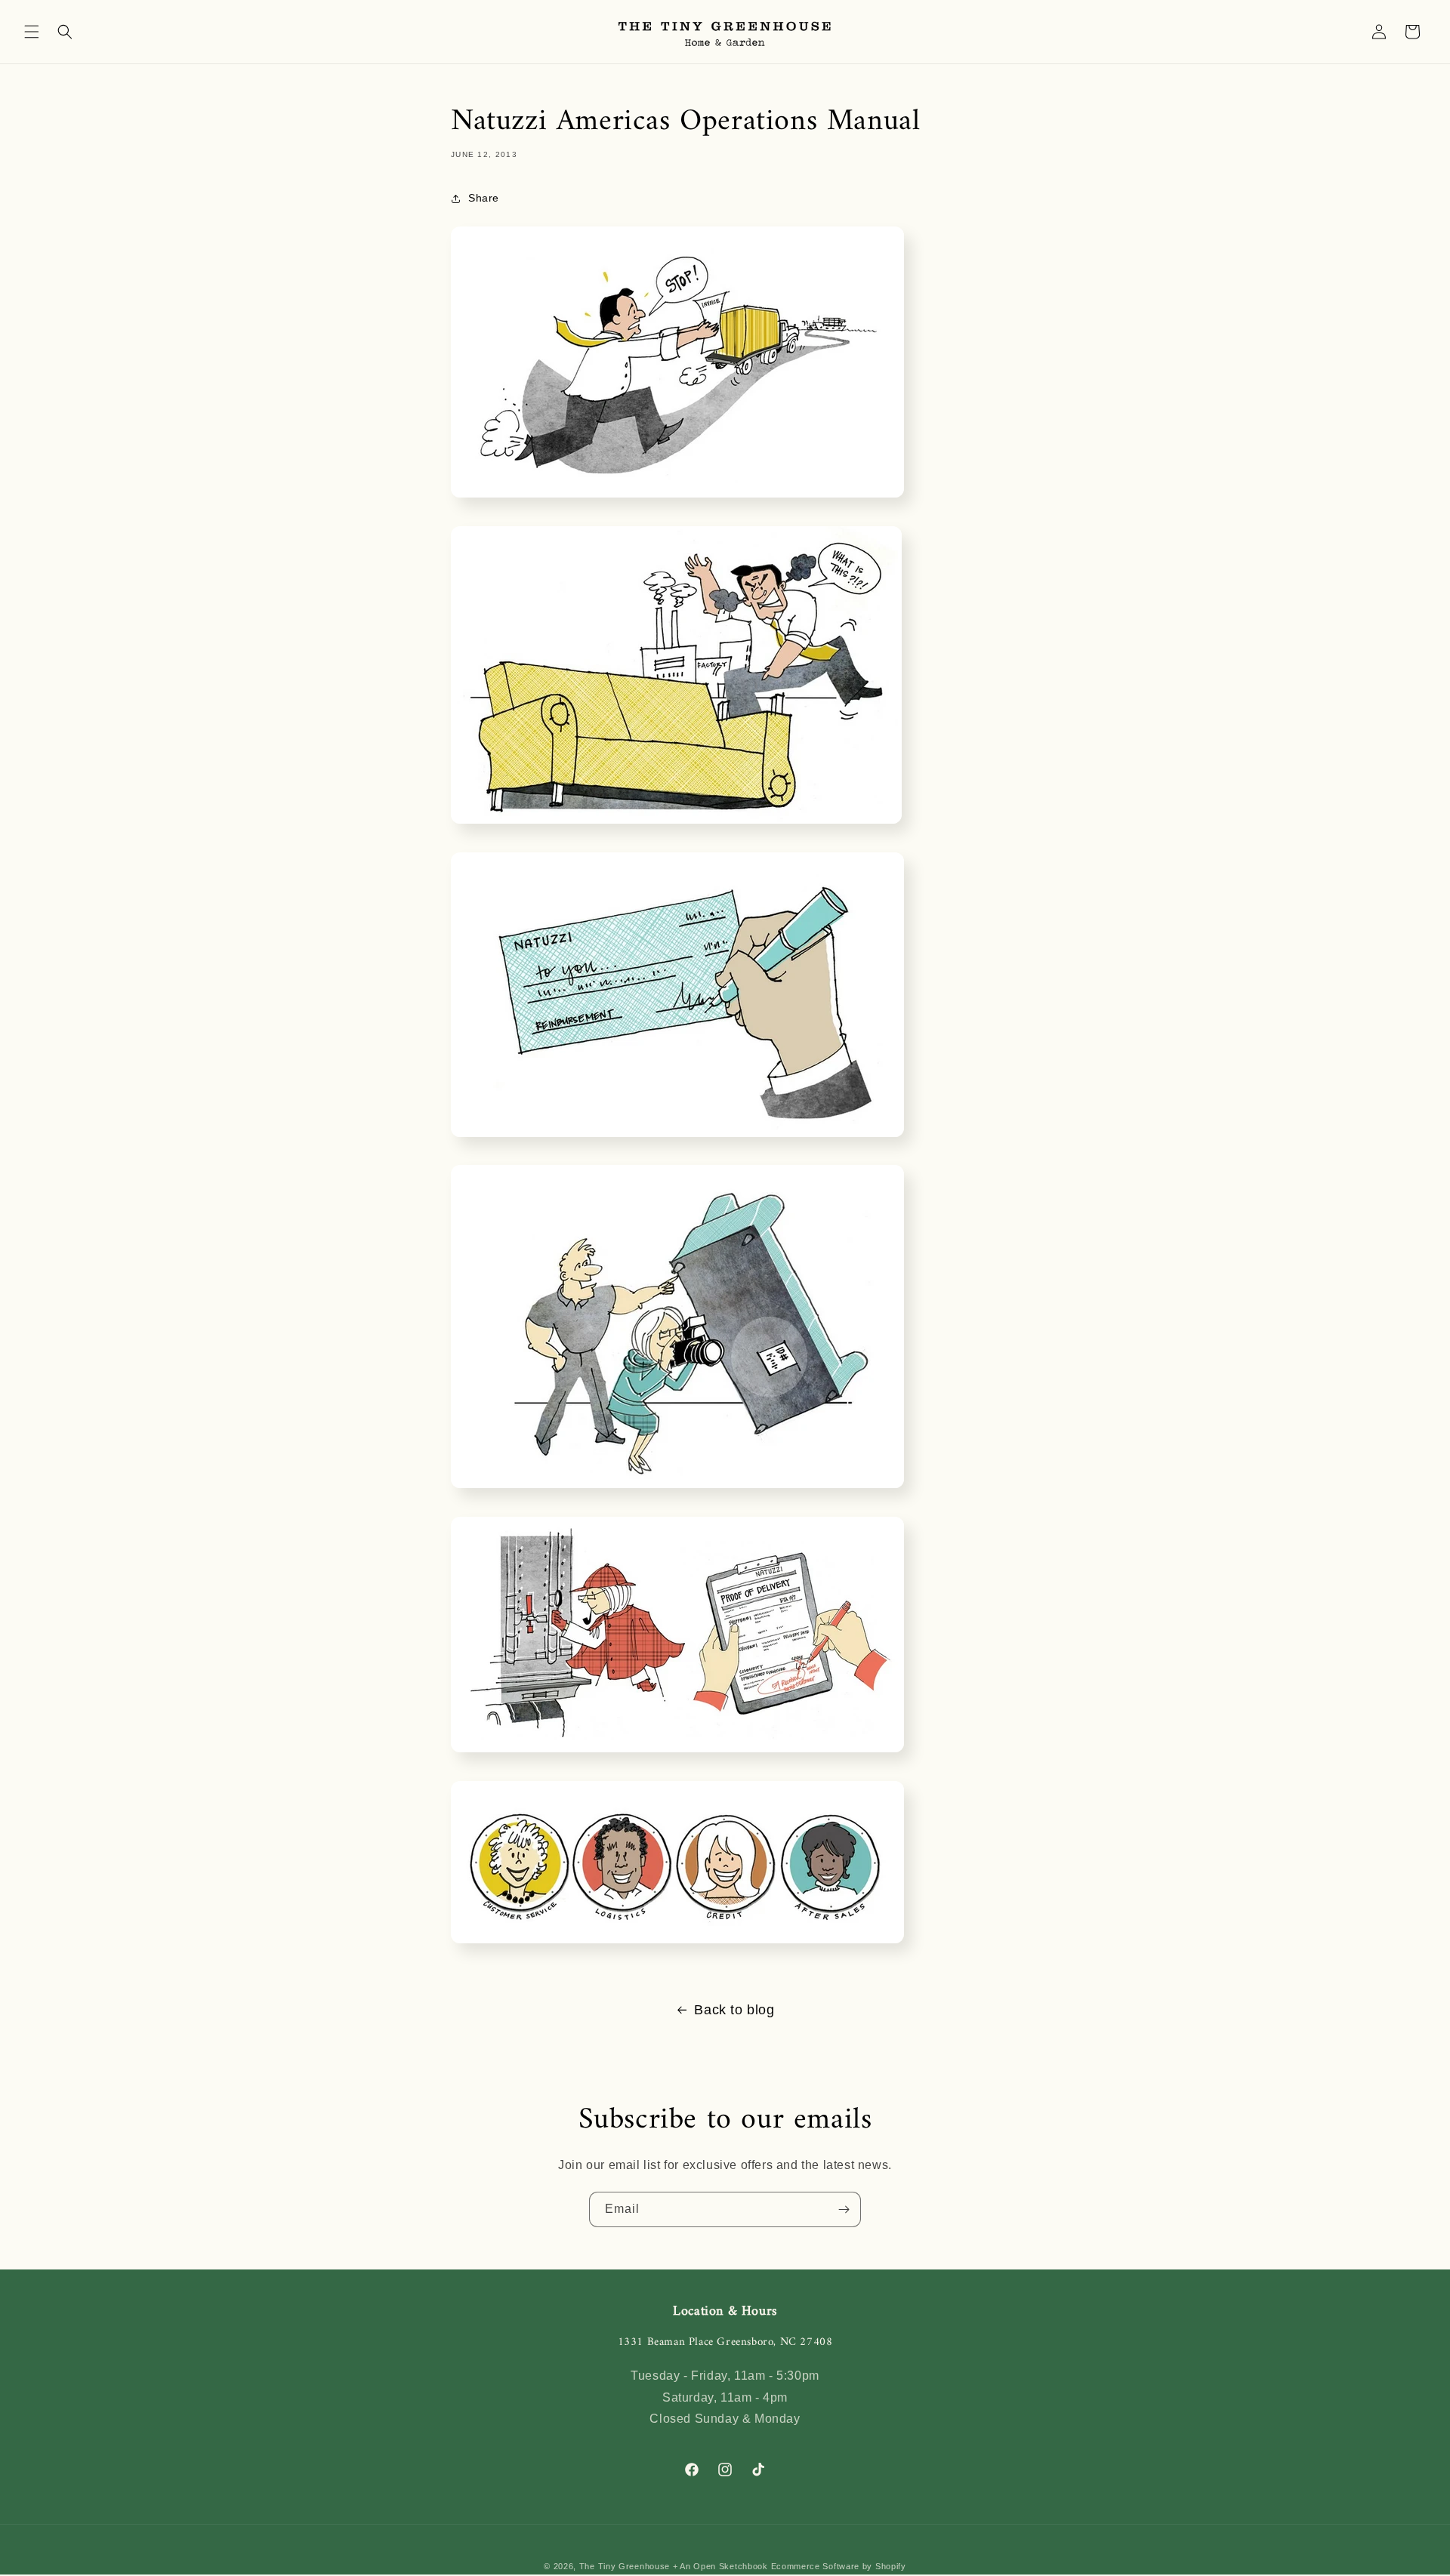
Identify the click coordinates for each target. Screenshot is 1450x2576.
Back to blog (734, 2010)
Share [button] (484, 198)
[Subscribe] (844, 2209)
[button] (32, 32)
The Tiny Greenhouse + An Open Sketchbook (674, 2566)
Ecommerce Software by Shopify (839, 2566)
